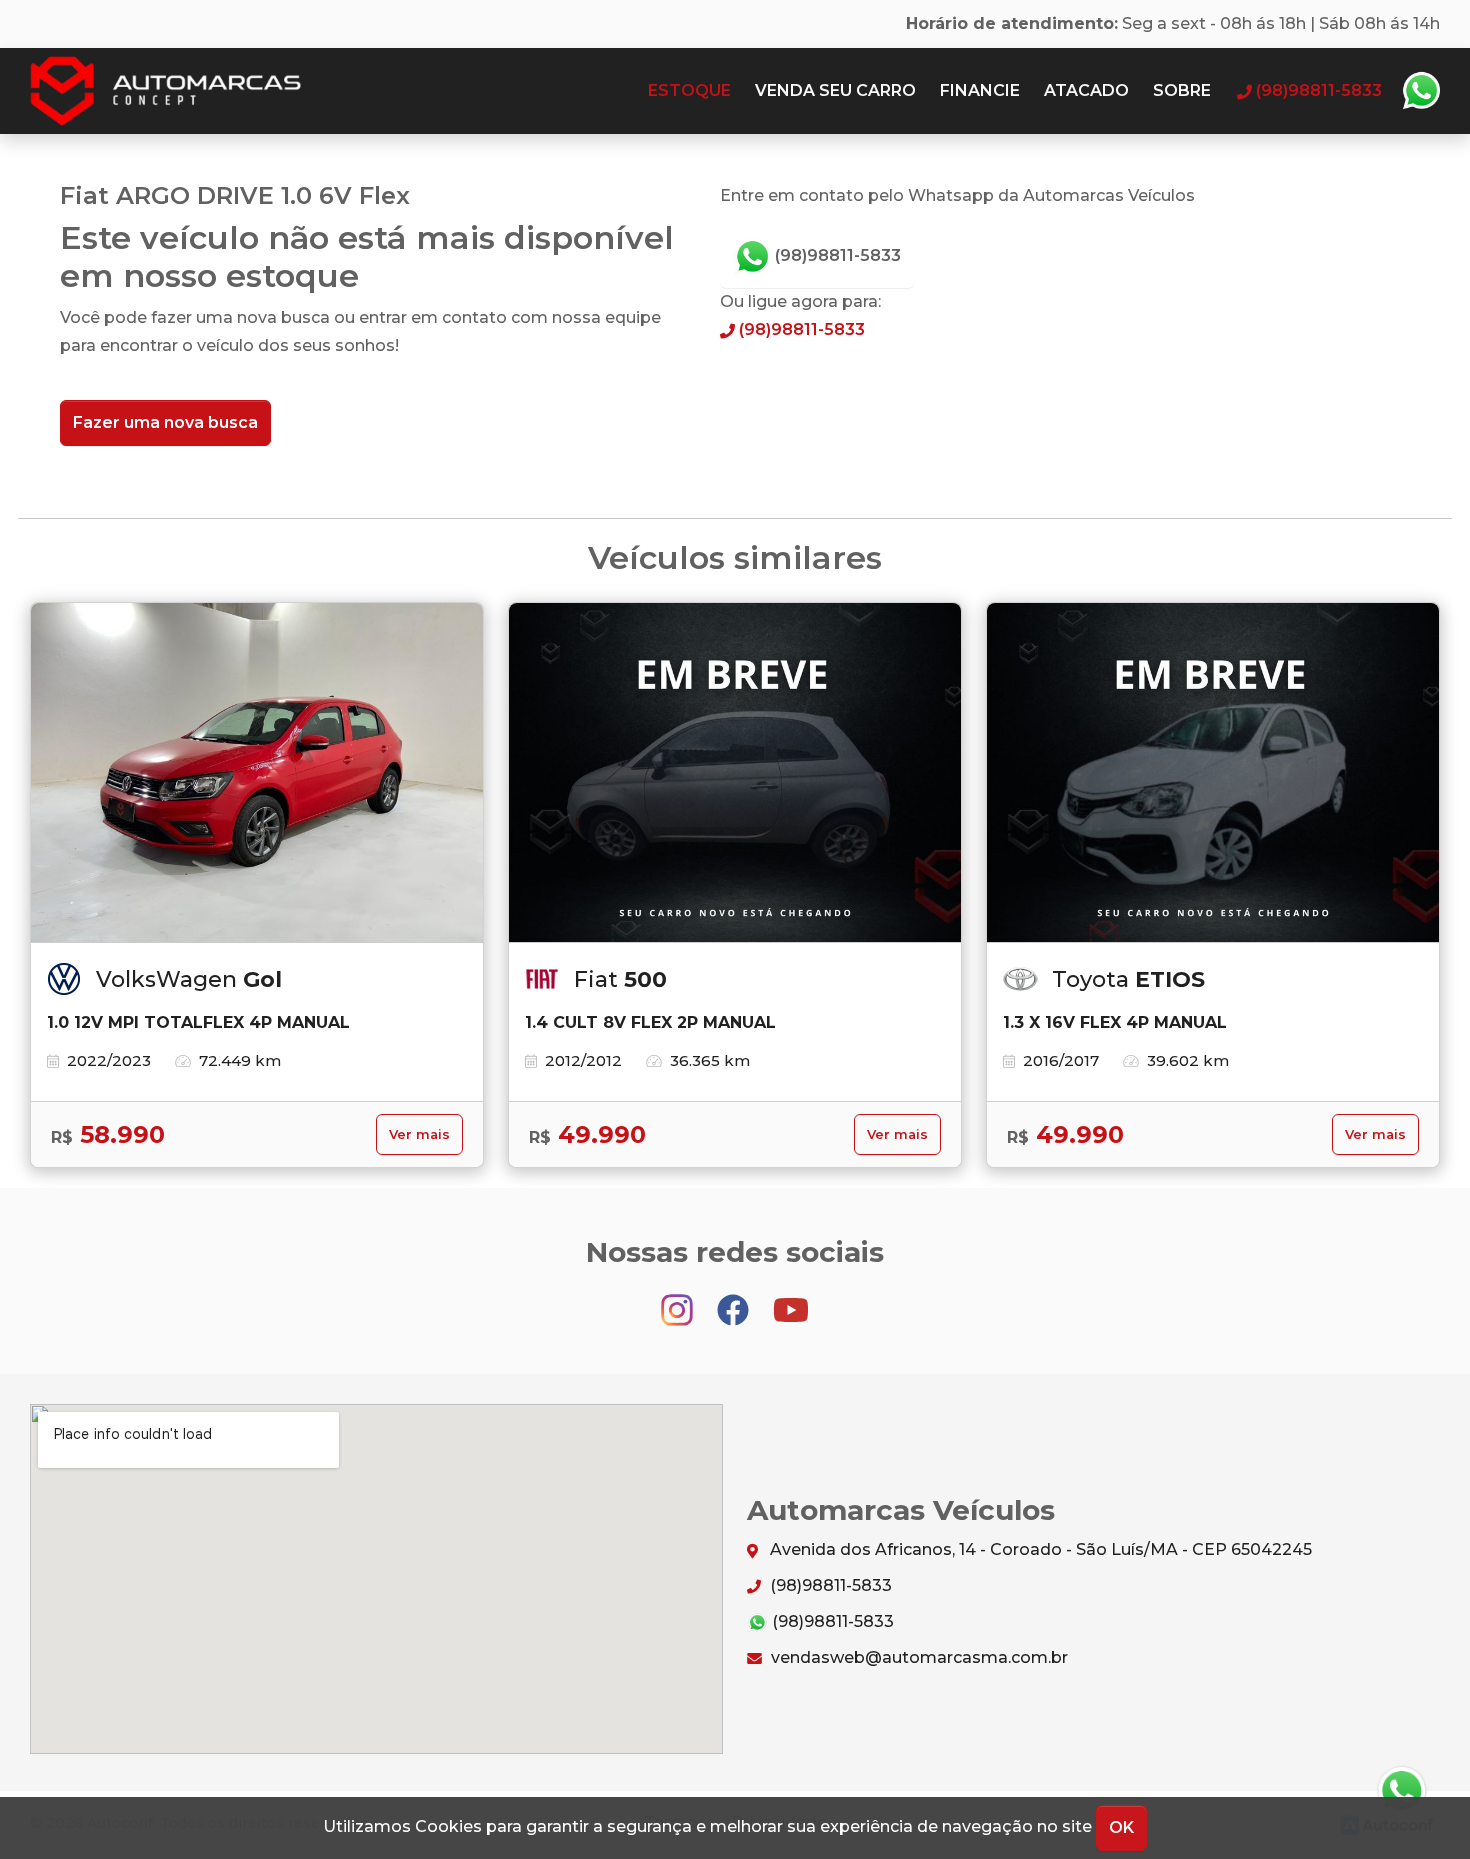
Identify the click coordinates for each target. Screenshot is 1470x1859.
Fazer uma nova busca (165, 422)
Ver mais (419, 1134)
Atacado (1086, 90)
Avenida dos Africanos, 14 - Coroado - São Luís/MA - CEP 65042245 (1039, 1549)
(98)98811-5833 (836, 255)
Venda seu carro (835, 90)
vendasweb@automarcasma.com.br (917, 1657)
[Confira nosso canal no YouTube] (791, 1300)
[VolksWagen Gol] (257, 773)
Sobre (1182, 90)
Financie (980, 90)
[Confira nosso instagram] (679, 1300)
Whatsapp (1421, 91)
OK (1121, 1827)
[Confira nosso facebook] (735, 1300)
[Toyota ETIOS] (1213, 773)
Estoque (689, 90)
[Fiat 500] (735, 773)
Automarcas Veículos (204, 91)
